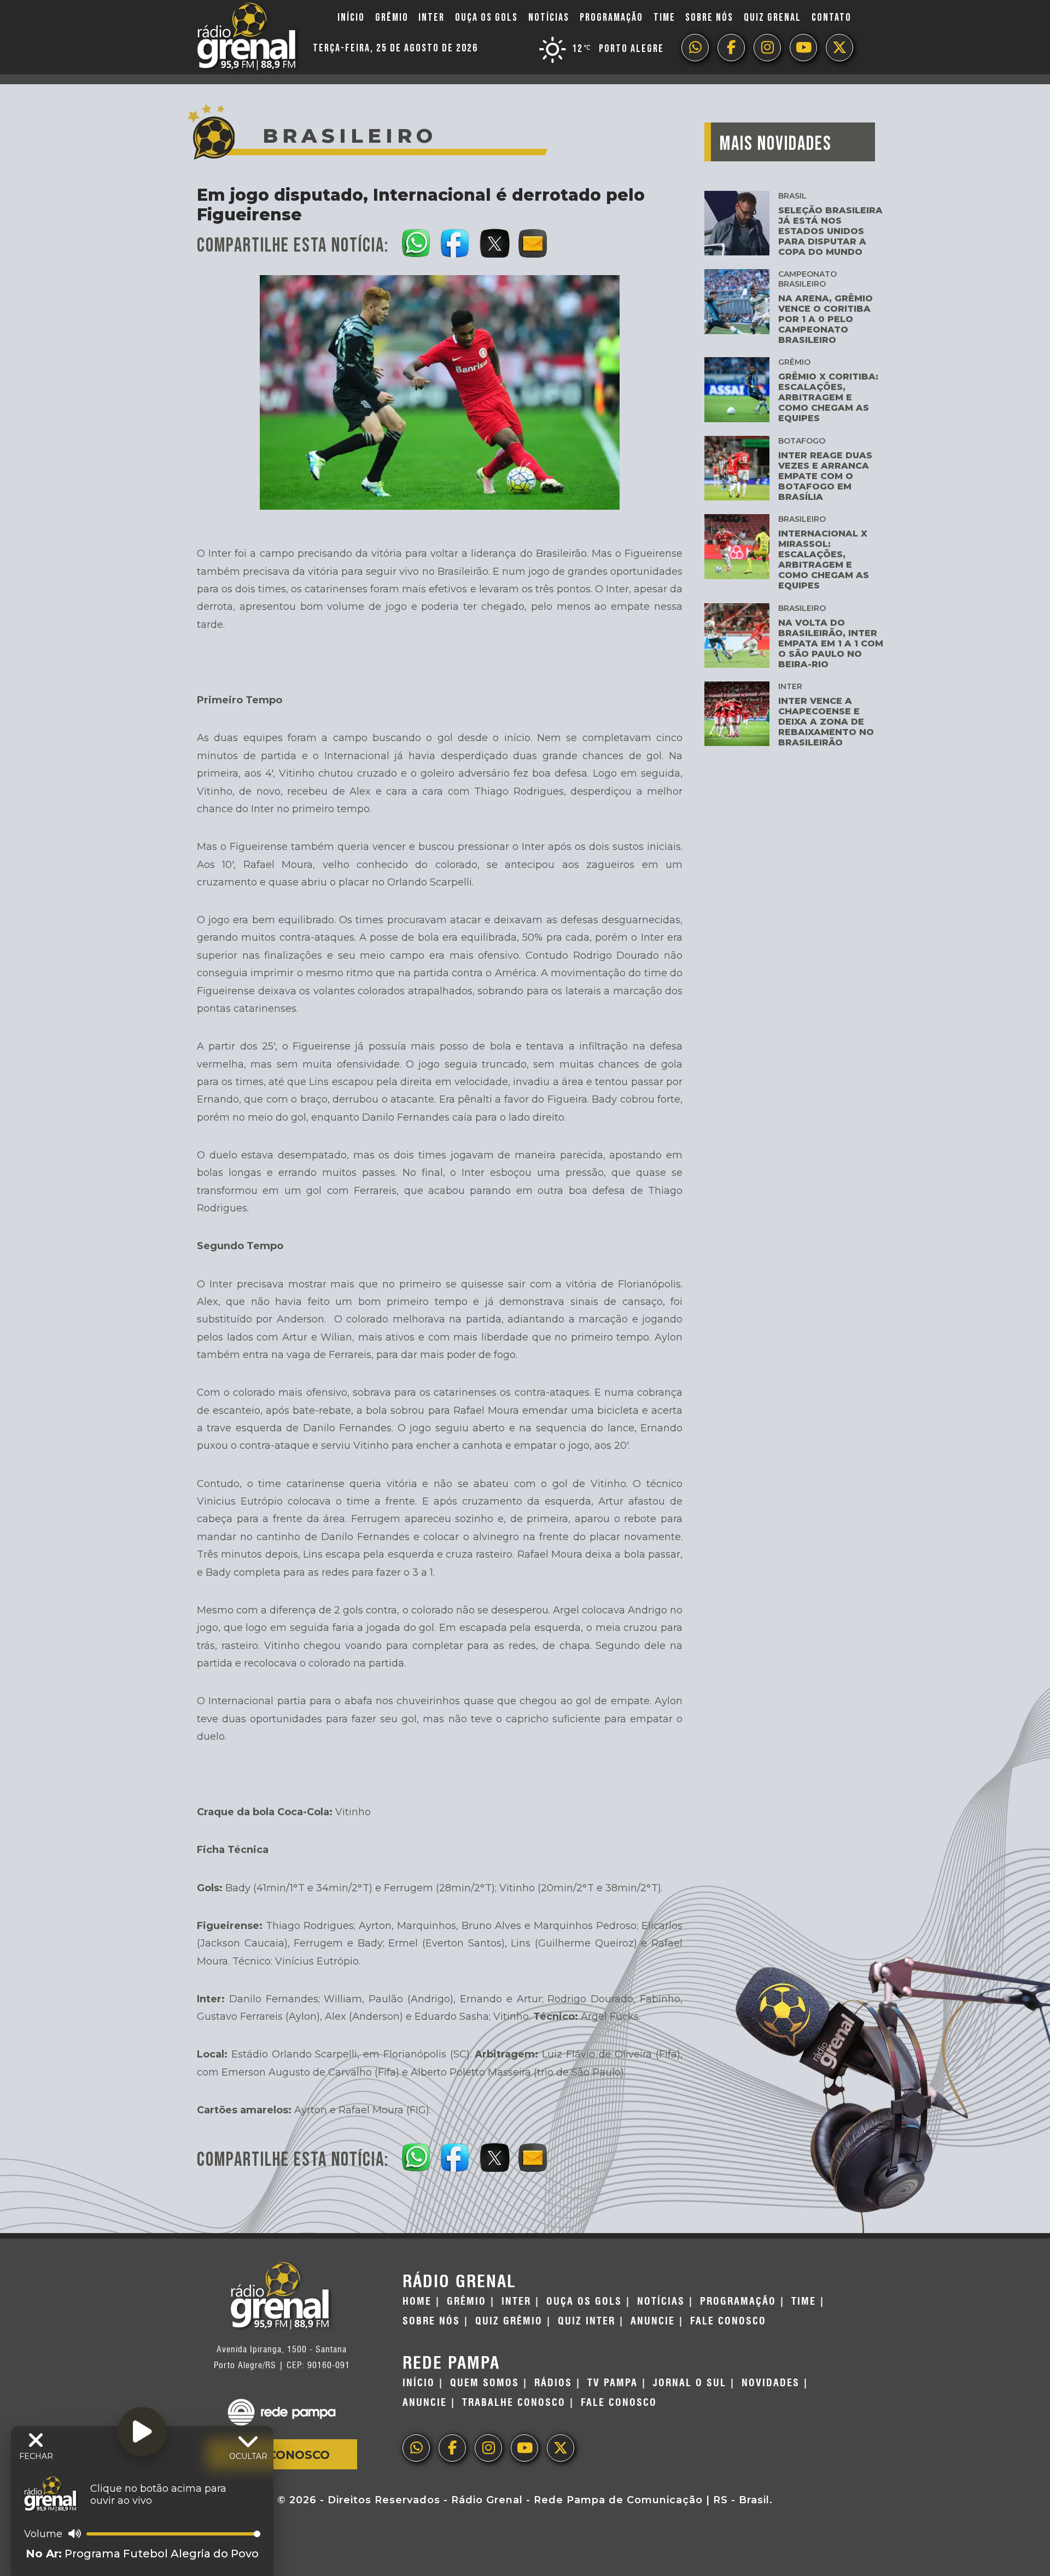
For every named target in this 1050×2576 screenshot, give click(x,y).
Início (351, 18)
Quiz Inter (587, 2321)
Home (417, 2301)
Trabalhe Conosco (514, 2403)
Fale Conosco (282, 2455)
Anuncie (653, 2321)
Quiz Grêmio (509, 2321)
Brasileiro (802, 519)
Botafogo (802, 441)
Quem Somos (485, 2383)
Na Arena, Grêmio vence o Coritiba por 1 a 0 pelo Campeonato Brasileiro (826, 319)
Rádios (553, 2383)
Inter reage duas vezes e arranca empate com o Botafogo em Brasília (825, 476)
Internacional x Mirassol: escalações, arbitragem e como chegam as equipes (824, 560)
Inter (431, 18)
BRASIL (792, 196)
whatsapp (695, 48)
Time (664, 18)
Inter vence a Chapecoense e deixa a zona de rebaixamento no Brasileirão (826, 722)
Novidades (771, 2383)
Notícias (549, 18)
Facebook (731, 48)
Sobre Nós (709, 18)
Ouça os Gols (486, 18)
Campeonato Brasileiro (807, 279)
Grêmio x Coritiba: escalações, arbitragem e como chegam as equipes (828, 397)
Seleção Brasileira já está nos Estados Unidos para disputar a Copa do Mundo (830, 231)
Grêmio (392, 18)
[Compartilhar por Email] (533, 241)
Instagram (767, 48)
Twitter (839, 48)
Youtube (803, 48)
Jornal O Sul (690, 2383)
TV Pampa (612, 2383)
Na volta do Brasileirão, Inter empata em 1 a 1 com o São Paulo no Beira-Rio (831, 643)
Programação (611, 18)
